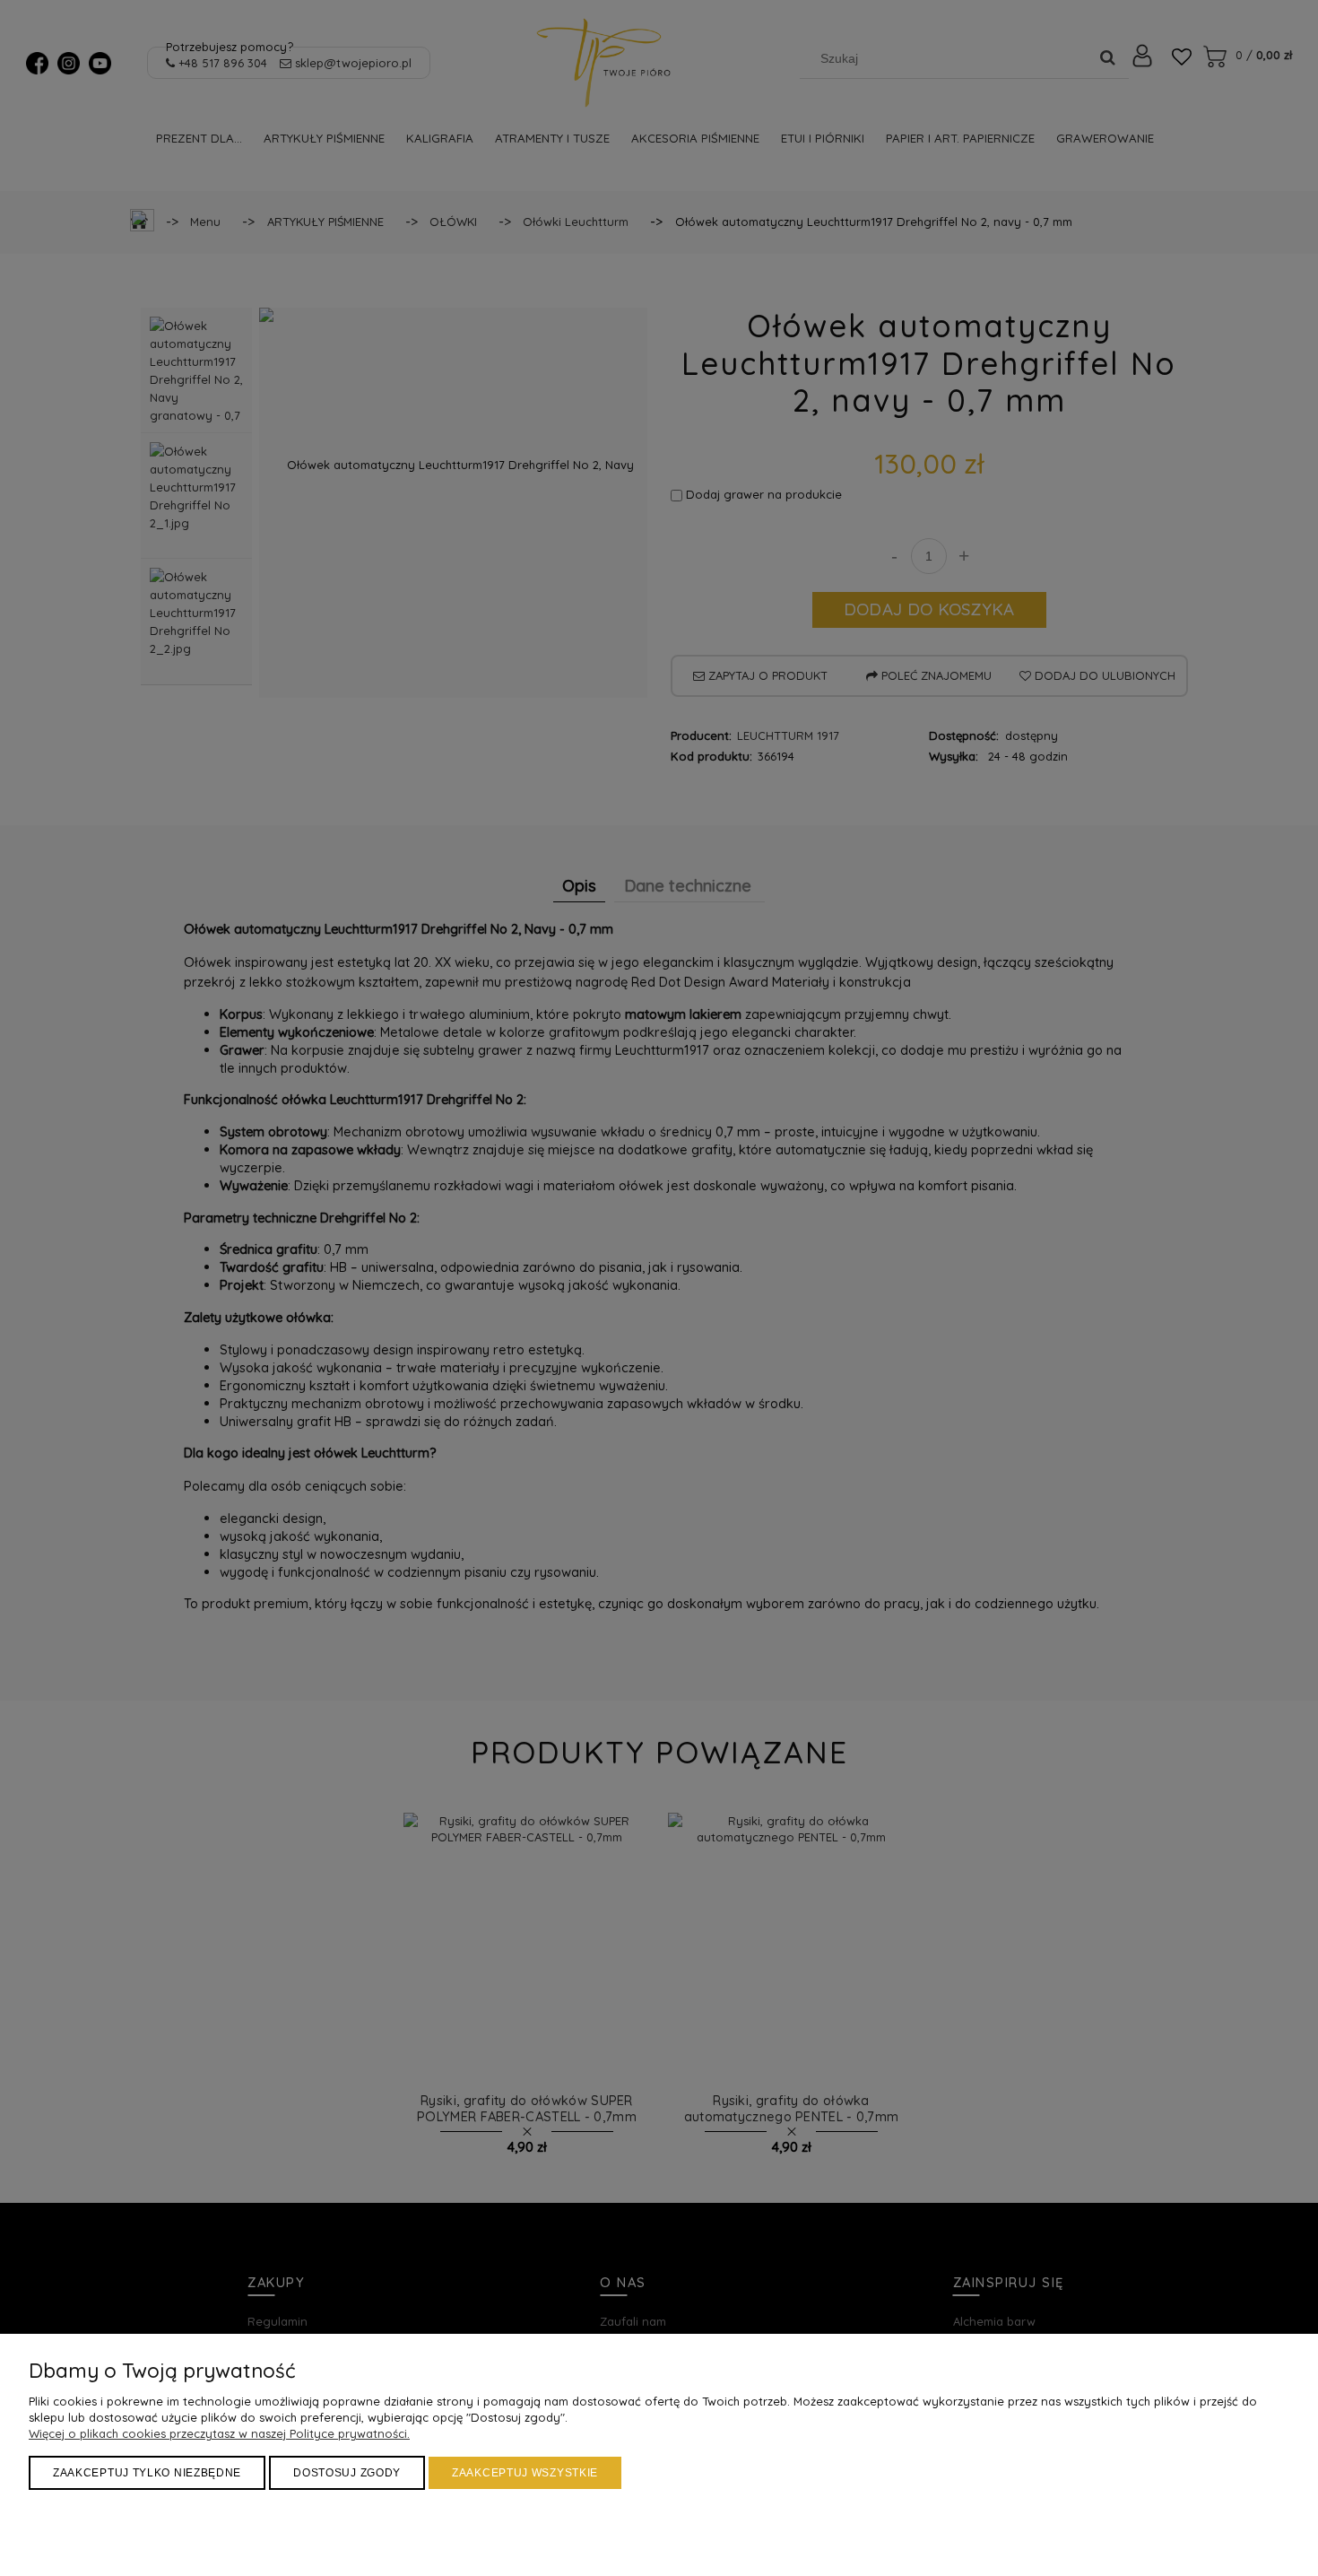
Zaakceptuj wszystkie (525, 2473)
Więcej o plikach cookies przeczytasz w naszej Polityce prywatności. (219, 2433)
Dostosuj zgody (347, 2473)
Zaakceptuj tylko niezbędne (147, 2473)
